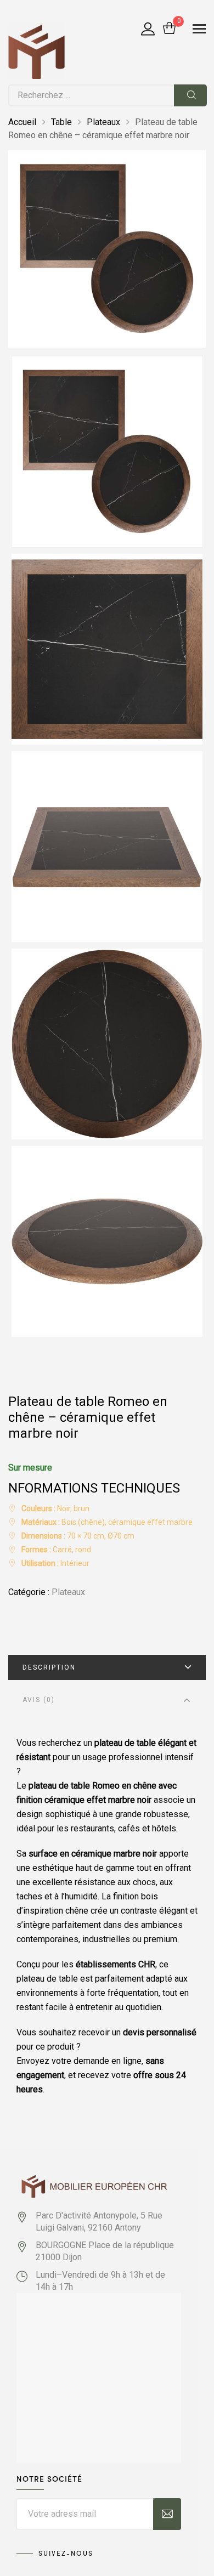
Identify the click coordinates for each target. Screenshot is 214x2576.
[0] (169, 29)
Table (61, 122)
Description (49, 1667)
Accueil (22, 122)
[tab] (107, 1667)
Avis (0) (39, 1700)
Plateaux (103, 122)
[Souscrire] (167, 2514)
